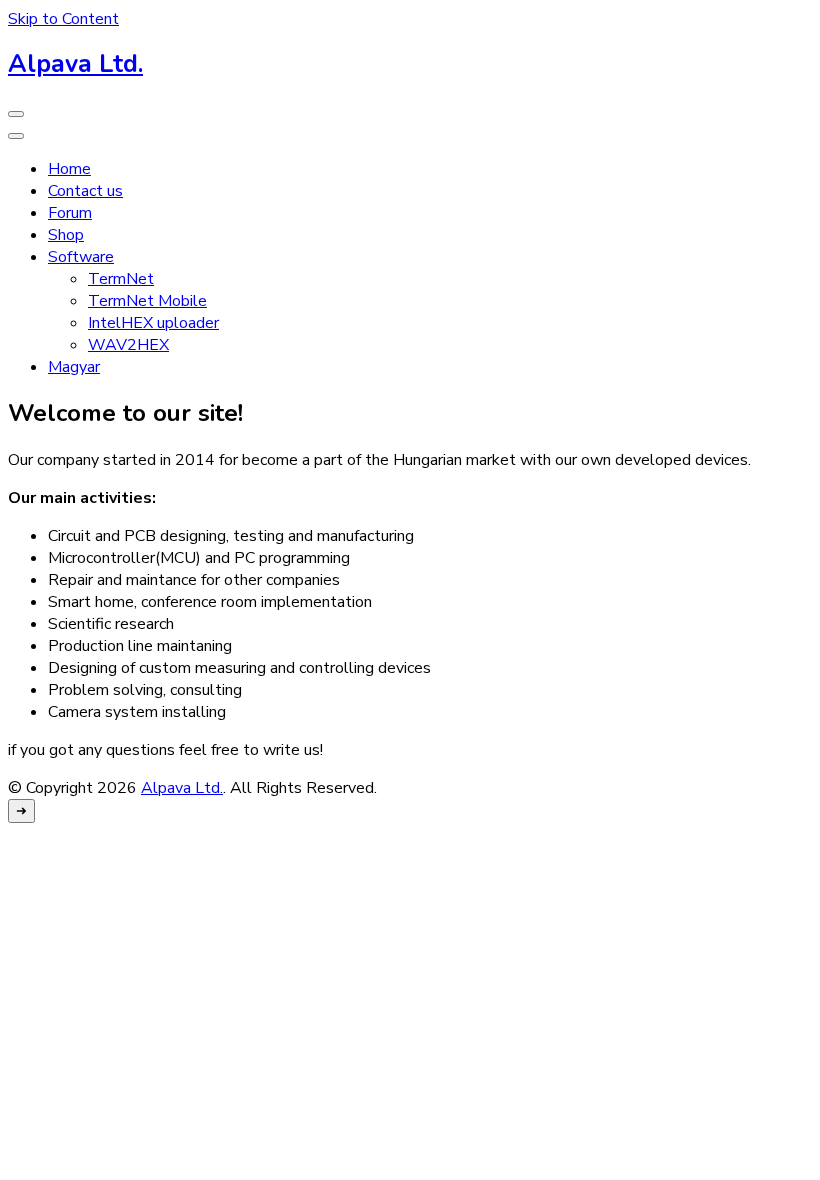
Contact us (85, 191)
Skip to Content (63, 19)
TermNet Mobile (147, 301)
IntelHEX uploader (153, 323)
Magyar (74, 367)
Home (69, 169)
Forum (70, 213)
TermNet (121, 279)
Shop (66, 235)
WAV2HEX (128, 345)
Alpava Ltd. (75, 64)
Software (81, 257)
